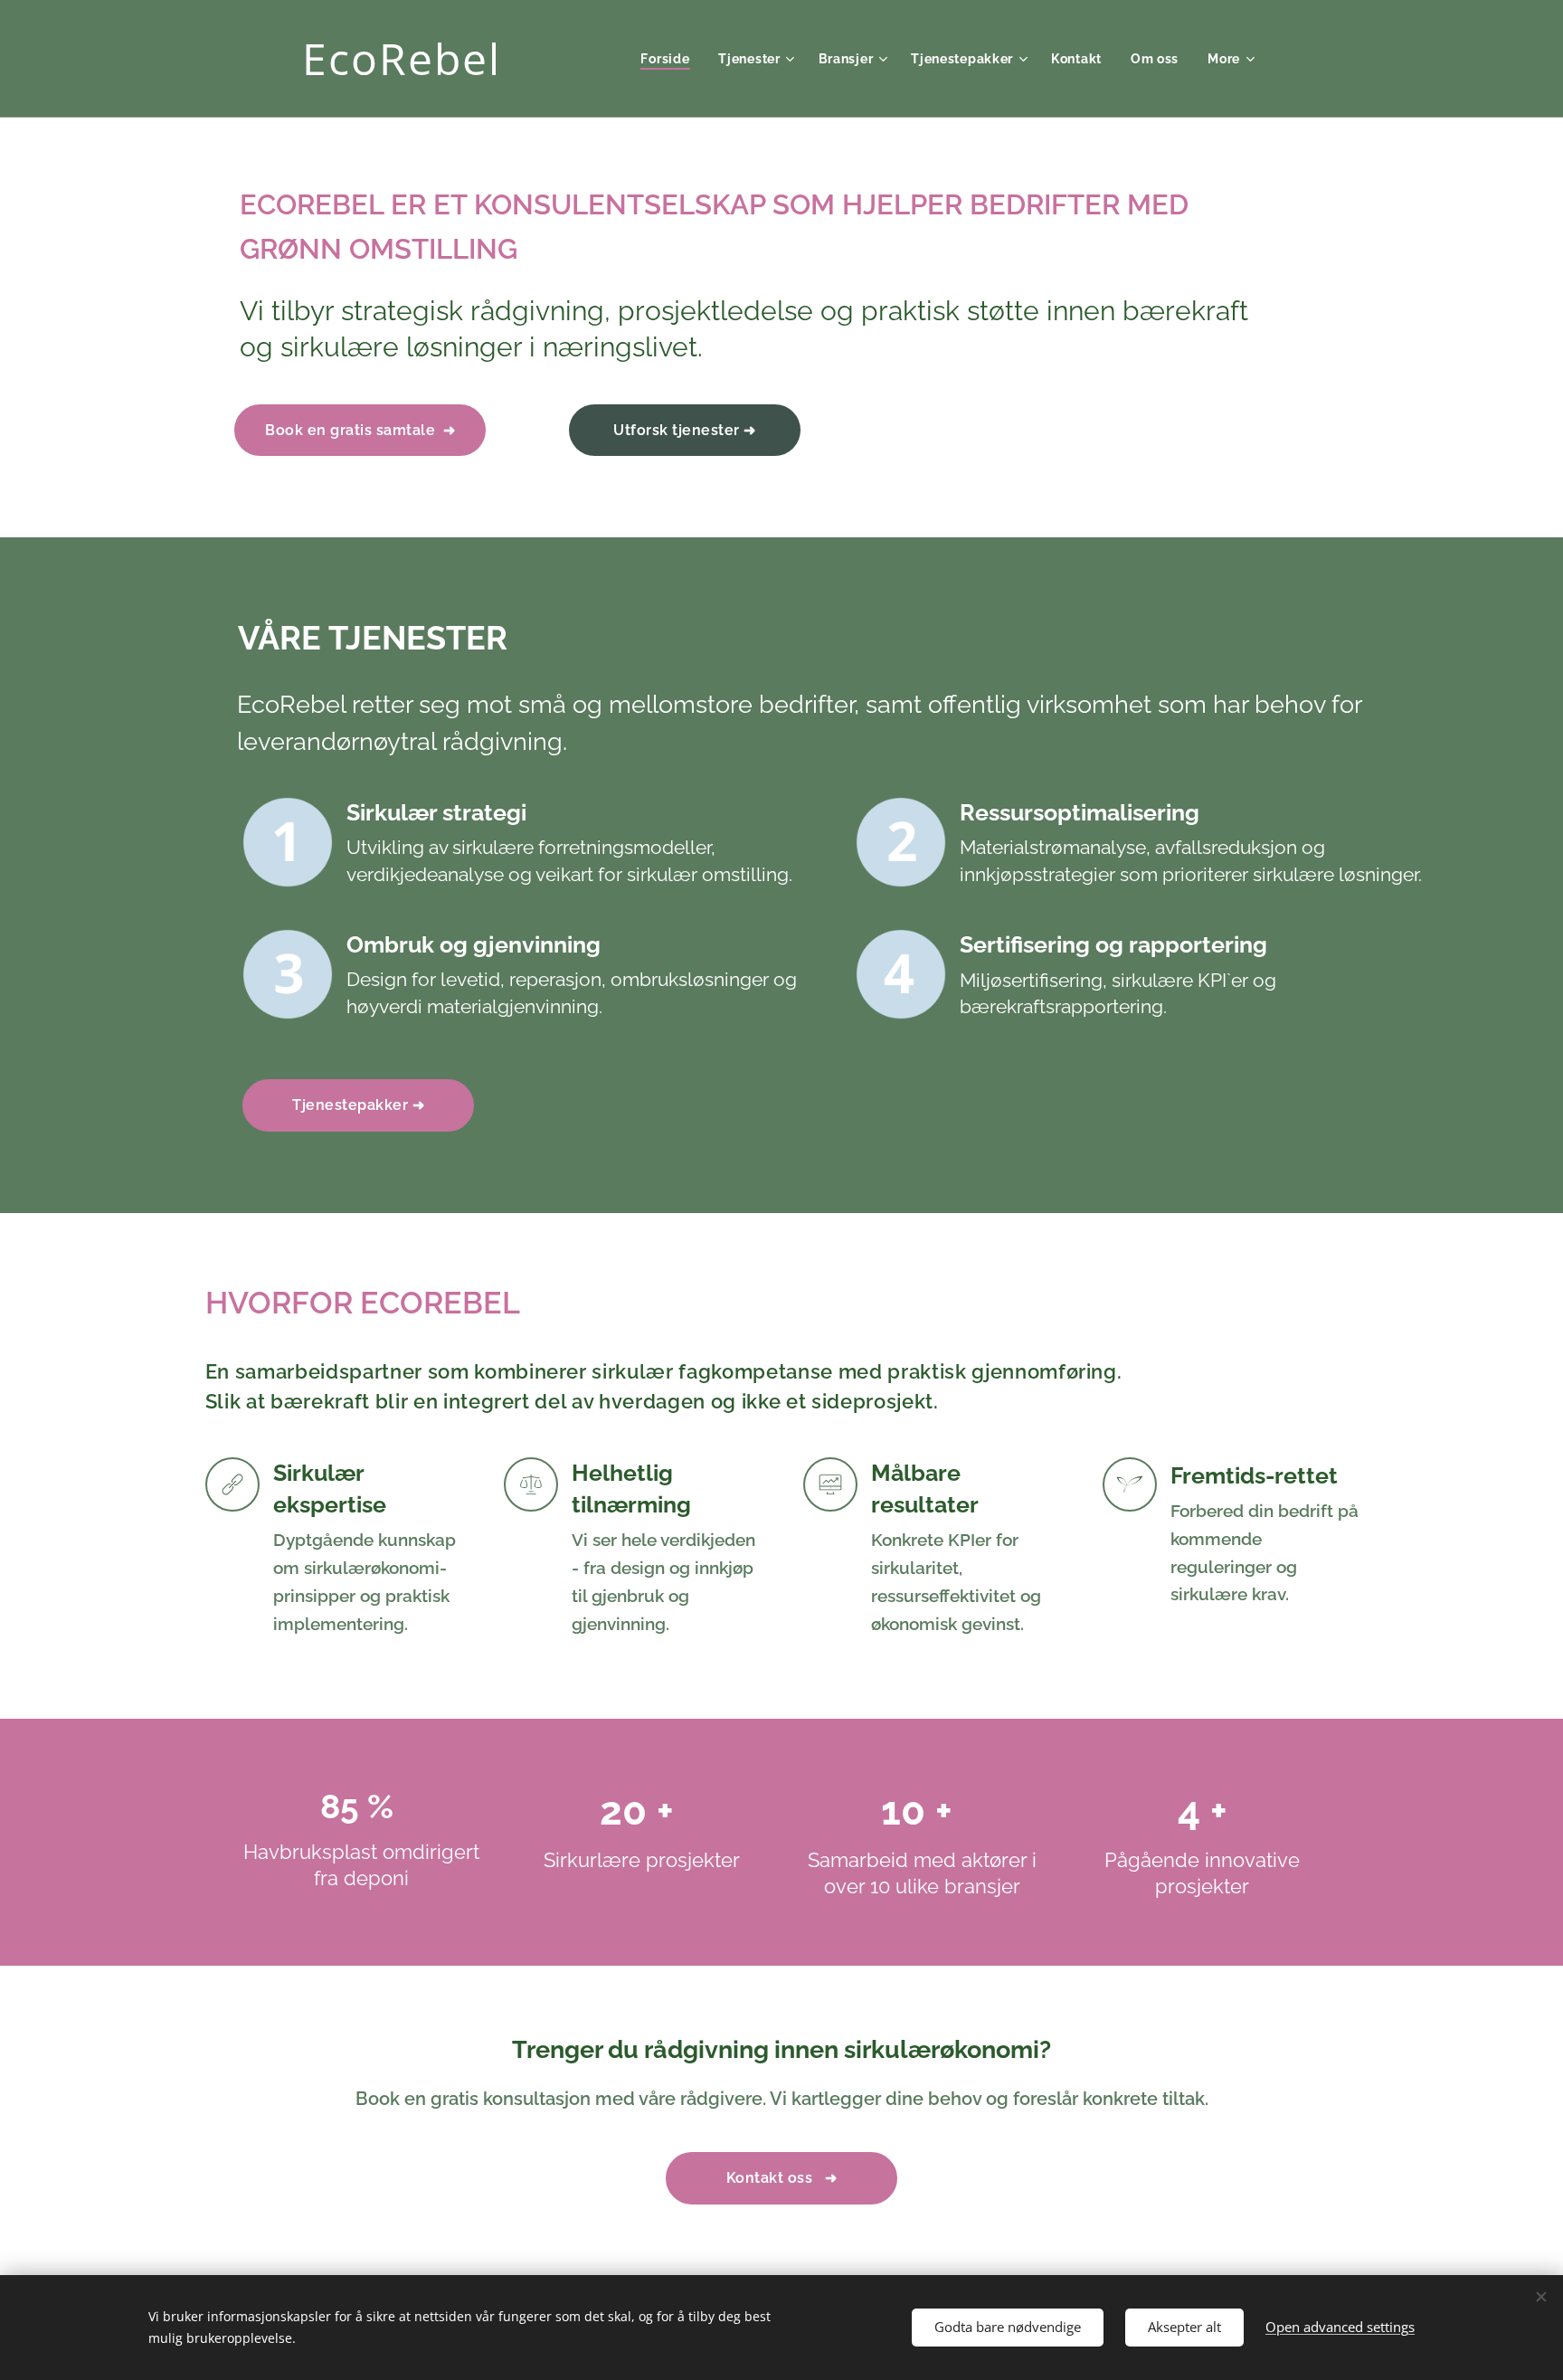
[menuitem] (670, 59)
